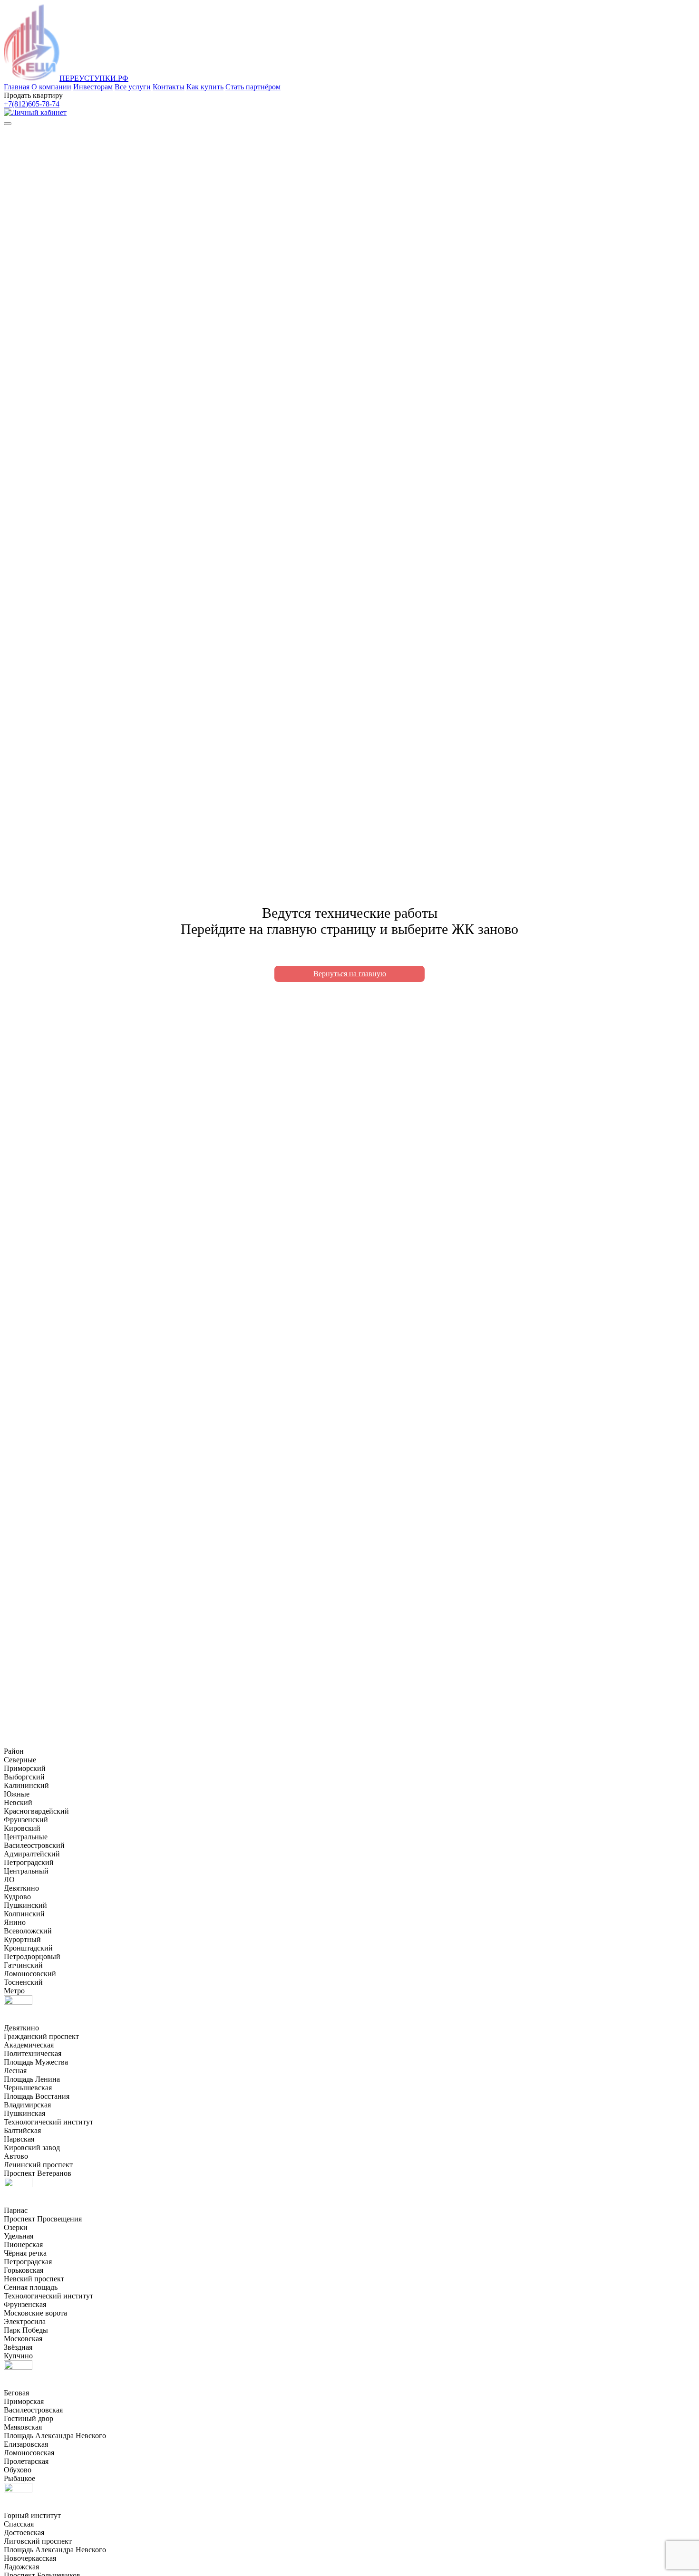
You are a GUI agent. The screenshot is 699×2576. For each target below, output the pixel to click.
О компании (51, 87)
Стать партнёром (253, 87)
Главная (17, 87)
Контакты (169, 87)
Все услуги (133, 87)
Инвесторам (93, 87)
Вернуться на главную (350, 974)
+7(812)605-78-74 (32, 104)
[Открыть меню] (8, 124)
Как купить (205, 87)
